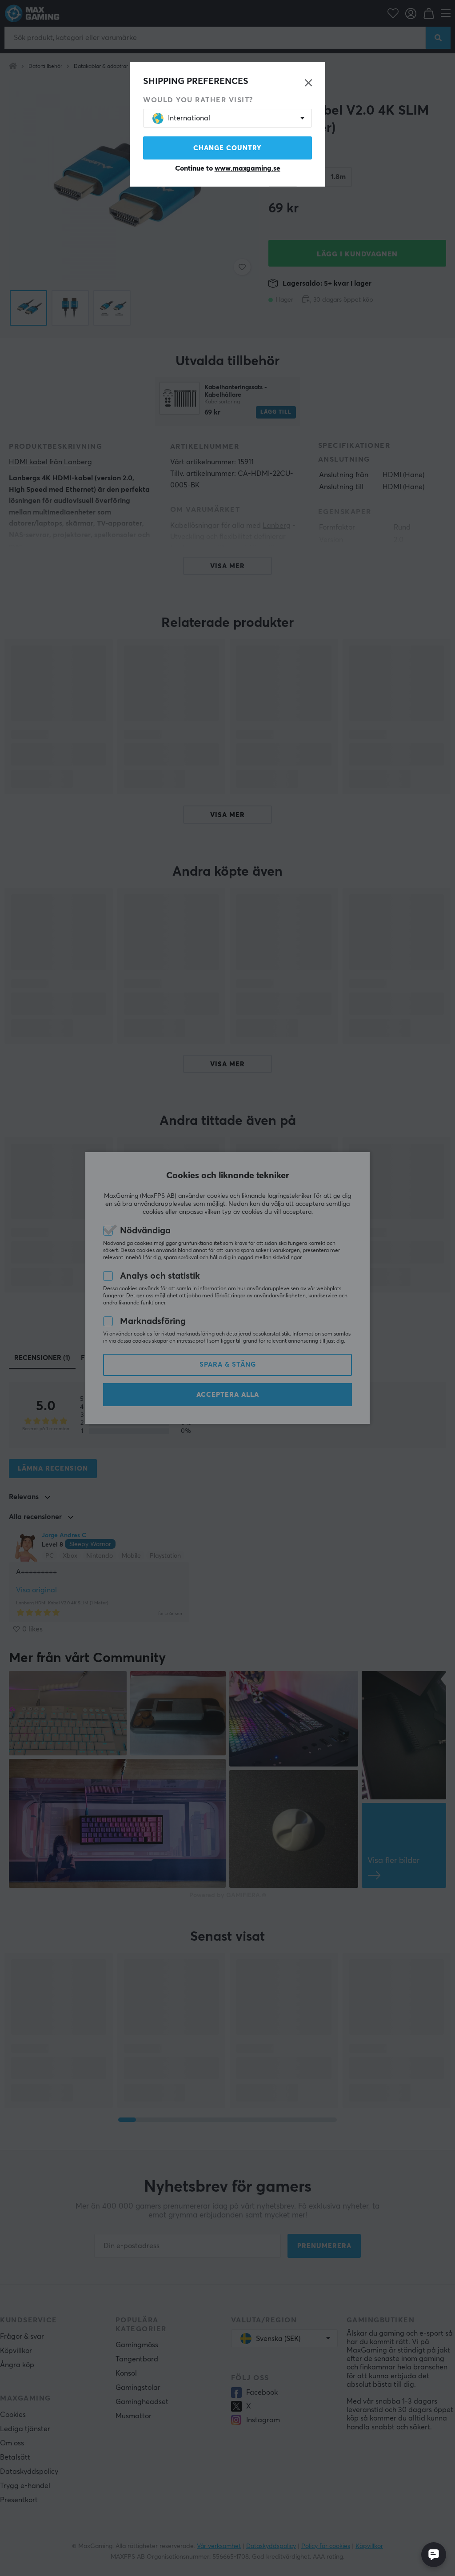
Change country (227, 148)
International (189, 118)
